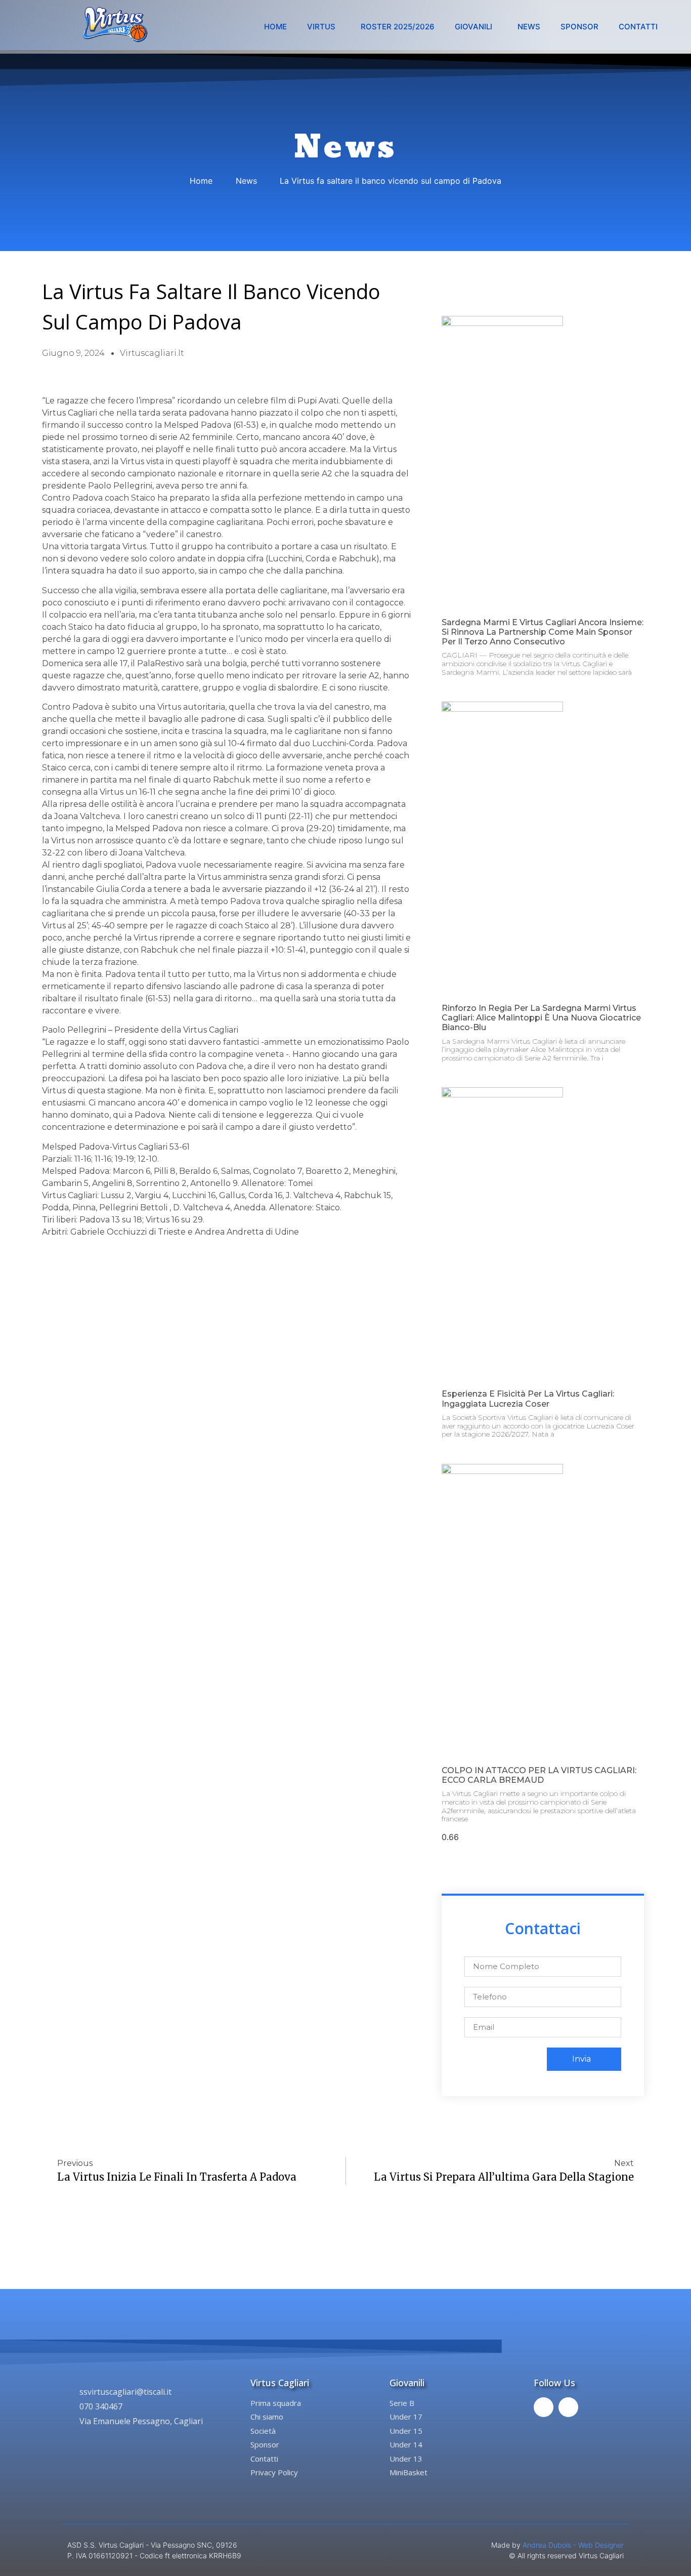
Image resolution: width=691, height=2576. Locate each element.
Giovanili (473, 27)
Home (275, 27)
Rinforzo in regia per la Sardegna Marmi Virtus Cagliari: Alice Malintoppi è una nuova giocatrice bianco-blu (541, 1018)
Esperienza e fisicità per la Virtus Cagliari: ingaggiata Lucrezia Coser (528, 1399)
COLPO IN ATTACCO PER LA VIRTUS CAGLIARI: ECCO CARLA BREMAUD (539, 1775)
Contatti (638, 27)
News (529, 27)
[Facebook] (544, 2407)
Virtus (321, 27)
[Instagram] (568, 2407)
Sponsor (579, 27)
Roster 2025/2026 (398, 27)
